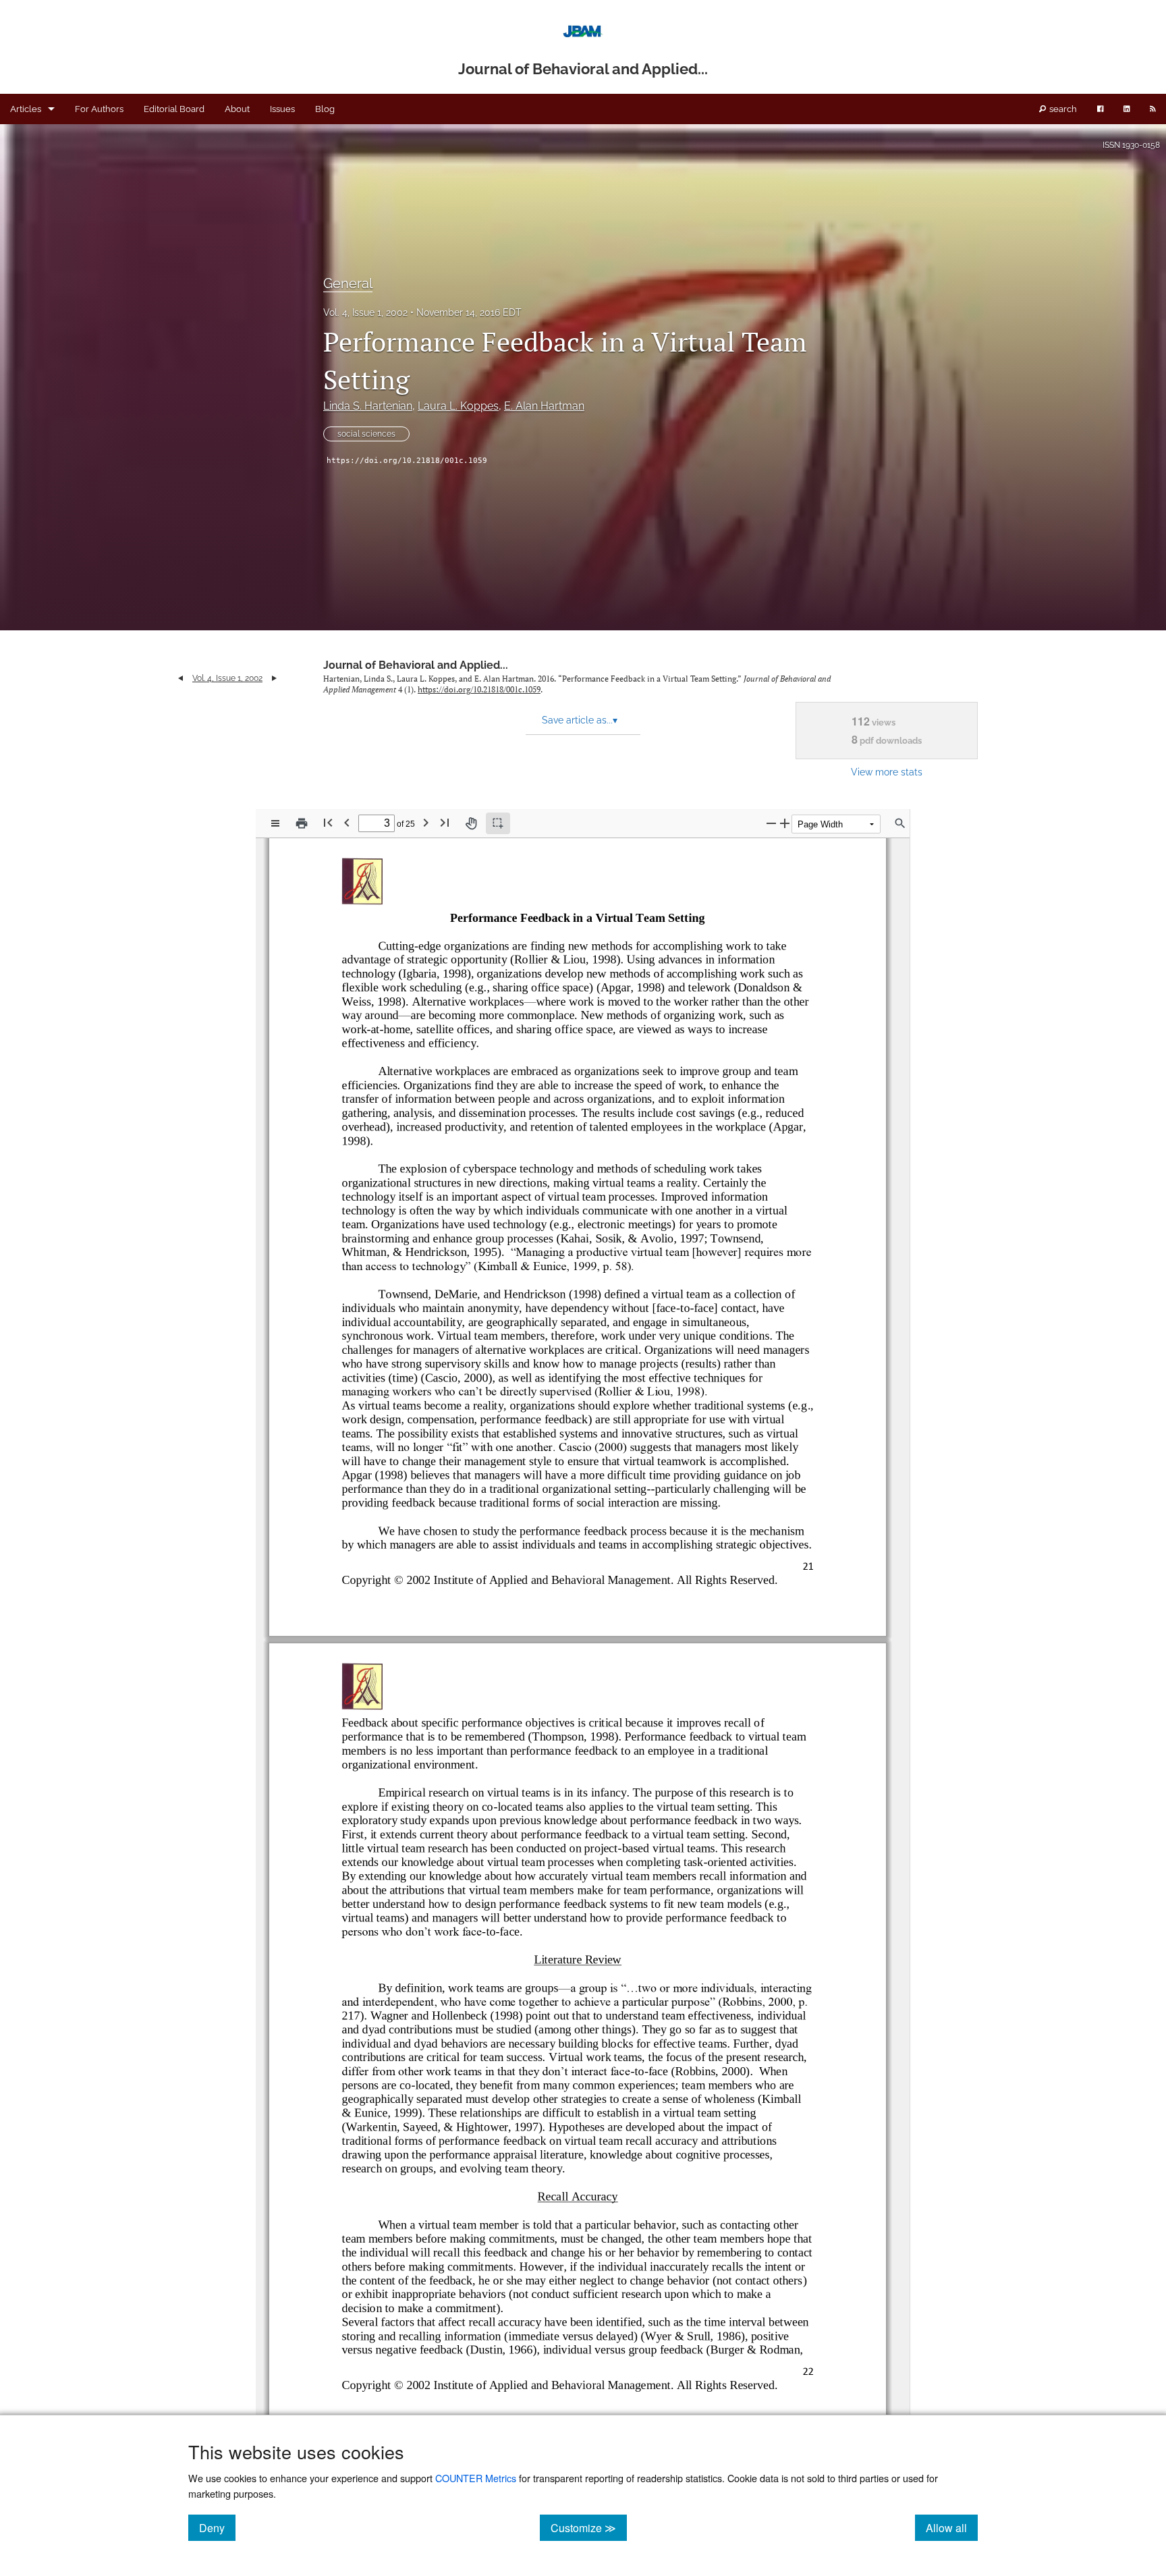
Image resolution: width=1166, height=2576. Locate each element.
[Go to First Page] (328, 822)
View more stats (887, 772)
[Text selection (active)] (498, 823)
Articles (26, 109)
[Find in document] (900, 823)
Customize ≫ (589, 2527)
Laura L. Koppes (458, 406)
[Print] (302, 823)
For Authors (99, 109)
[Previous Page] (347, 822)
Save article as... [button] (580, 720)
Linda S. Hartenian (368, 406)
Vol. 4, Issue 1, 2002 (365, 312)
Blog (325, 109)
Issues (282, 109)
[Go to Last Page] (445, 822)
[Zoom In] (785, 823)
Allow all (952, 2527)
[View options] (275, 823)
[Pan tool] (471, 823)
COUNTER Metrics (476, 2478)
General (348, 283)
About (237, 109)
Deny (217, 2527)
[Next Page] (426, 822)
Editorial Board (174, 109)
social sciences (366, 434)
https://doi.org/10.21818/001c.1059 (407, 461)
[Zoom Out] (771, 823)
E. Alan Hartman (544, 406)
